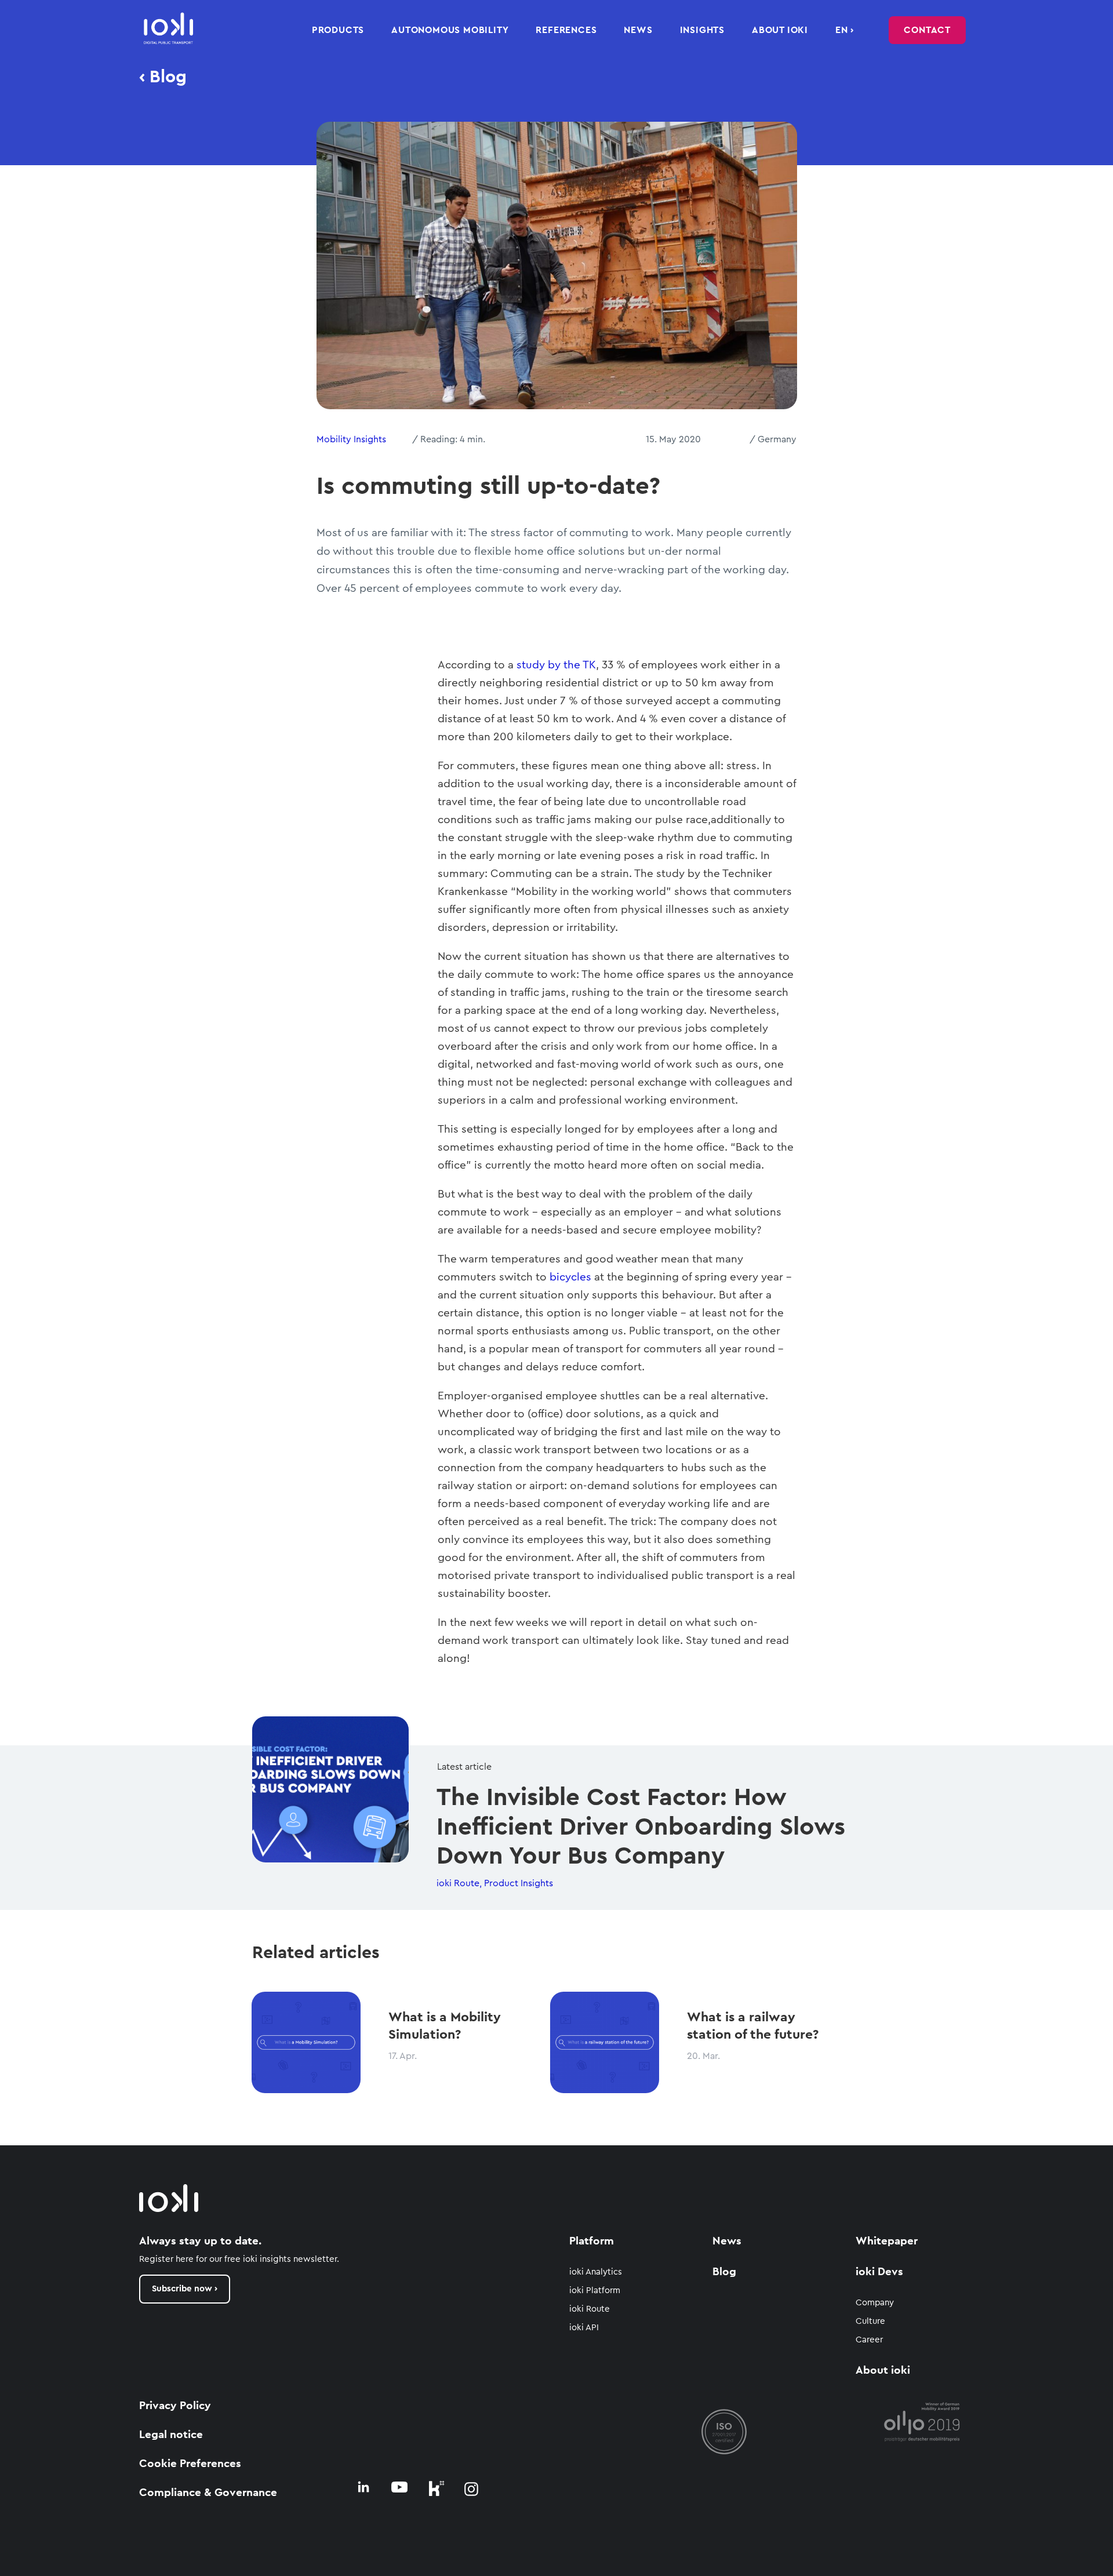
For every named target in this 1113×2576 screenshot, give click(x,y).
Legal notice (171, 2435)
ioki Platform (595, 2291)
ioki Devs (879, 2272)
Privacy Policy (175, 2406)
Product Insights (519, 1883)
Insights (702, 30)
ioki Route (458, 1883)
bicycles (570, 1277)
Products (338, 30)
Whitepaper (887, 2241)
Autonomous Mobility (450, 30)
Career (869, 2340)
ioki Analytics (596, 2272)
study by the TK (556, 665)
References (566, 30)
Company (875, 2303)
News (638, 30)
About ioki (780, 30)
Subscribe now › (185, 2289)
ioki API (584, 2328)
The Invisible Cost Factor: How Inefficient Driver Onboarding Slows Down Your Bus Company (641, 1827)
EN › (845, 30)
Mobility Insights (351, 439)
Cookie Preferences (190, 2464)
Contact (927, 30)
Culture (870, 2321)
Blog (724, 2272)
